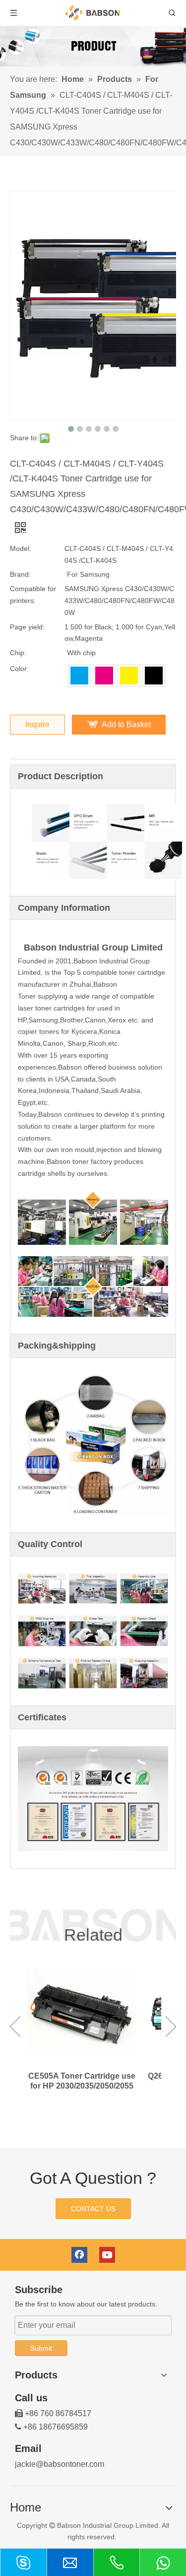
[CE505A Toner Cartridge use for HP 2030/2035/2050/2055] (82, 2014)
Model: (21, 548)
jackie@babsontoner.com (60, 2464)
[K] (154, 676)
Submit (41, 2348)
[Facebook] (79, 2255)
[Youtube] (107, 2255)
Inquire (37, 724)
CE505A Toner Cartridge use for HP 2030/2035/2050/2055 (82, 2081)
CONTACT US (93, 2209)
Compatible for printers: (33, 595)
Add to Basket (126, 724)
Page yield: (27, 627)
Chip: (18, 653)
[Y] (129, 676)
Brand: (20, 574)
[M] (104, 676)
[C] (79, 676)
